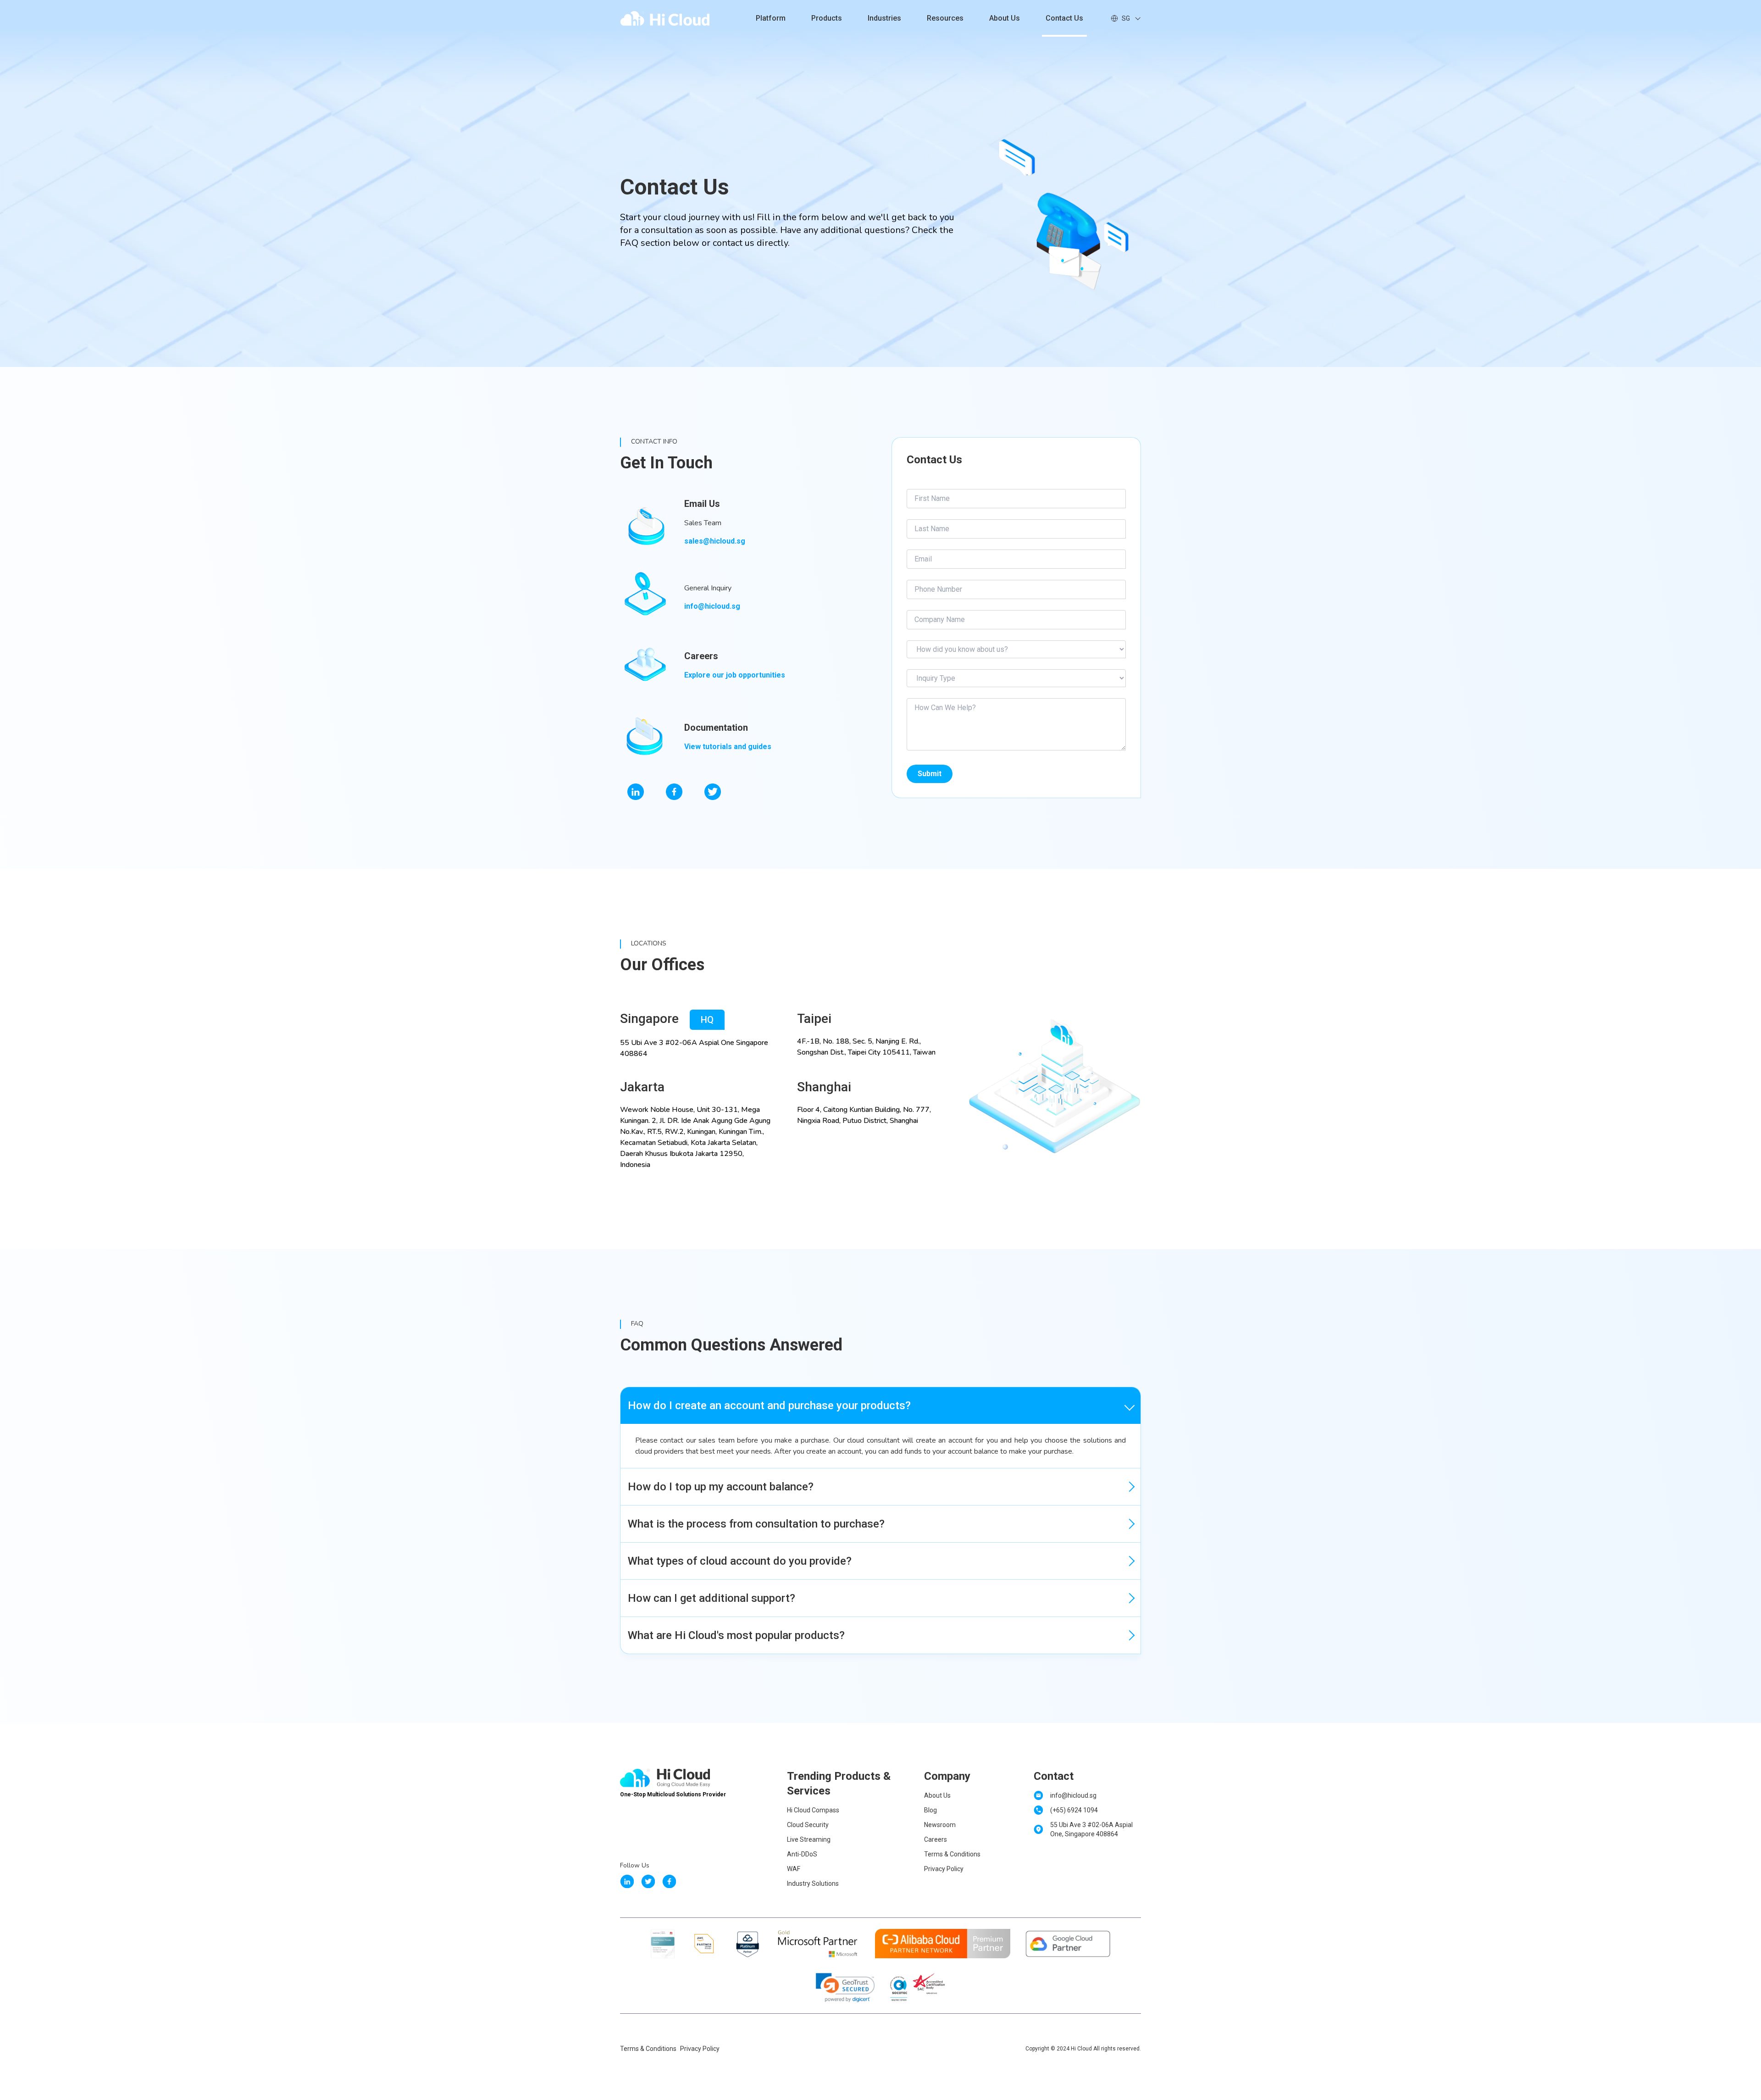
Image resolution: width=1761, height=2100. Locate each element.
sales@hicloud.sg (715, 541)
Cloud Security (808, 1825)
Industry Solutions (813, 1883)
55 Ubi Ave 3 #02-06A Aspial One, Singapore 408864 (1091, 1829)
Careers (936, 1839)
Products (827, 18)
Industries (884, 18)
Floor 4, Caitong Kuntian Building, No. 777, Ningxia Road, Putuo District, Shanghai (864, 1115)
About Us (1005, 18)
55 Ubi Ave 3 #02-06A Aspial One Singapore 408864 (694, 1048)
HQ (707, 1020)
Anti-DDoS (802, 1854)
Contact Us (1064, 18)
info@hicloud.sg (712, 606)
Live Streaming (809, 1839)
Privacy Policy (944, 1869)
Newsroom (940, 1825)
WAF (794, 1869)
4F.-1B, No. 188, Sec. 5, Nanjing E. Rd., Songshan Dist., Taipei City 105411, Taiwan (866, 1047)
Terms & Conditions (952, 1854)
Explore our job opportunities (735, 675)
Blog (930, 1810)
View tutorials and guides (728, 747)
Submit (930, 774)
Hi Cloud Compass (813, 1810)
